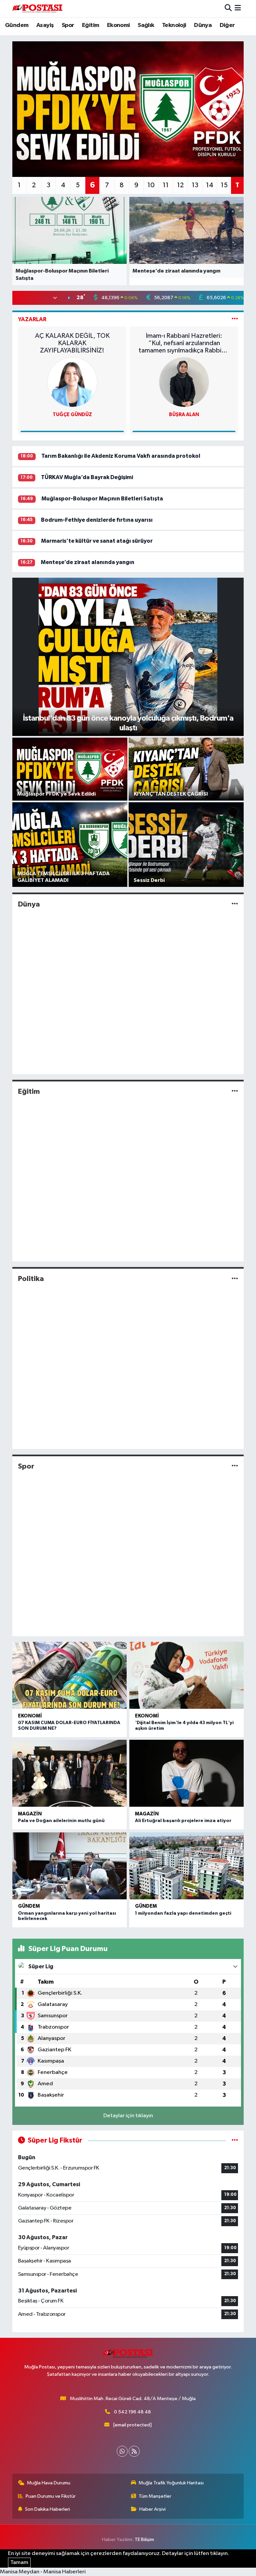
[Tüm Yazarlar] (235, 319)
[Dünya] (235, 904)
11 (166, 185)
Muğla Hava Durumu (49, 2483)
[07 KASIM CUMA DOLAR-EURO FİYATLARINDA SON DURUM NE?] (69, 1675)
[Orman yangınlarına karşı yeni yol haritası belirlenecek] (69, 1866)
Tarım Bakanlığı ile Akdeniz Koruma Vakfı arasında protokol (121, 456)
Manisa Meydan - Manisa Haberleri (43, 2572)
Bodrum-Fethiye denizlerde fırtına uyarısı (97, 520)
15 (224, 185)
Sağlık (146, 25)
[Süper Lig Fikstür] (235, 2140)
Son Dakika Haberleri (47, 2509)
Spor (68, 25)
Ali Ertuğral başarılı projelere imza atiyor (183, 1821)
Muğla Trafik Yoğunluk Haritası (171, 2483)
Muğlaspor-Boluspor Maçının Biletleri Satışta (102, 499)
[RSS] (134, 2451)
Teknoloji (174, 25)
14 (210, 185)
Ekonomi (118, 25)
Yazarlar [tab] (32, 319)
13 (195, 185)
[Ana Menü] (238, 8)
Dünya (203, 25)
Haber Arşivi (152, 2509)
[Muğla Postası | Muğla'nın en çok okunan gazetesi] (37, 8)
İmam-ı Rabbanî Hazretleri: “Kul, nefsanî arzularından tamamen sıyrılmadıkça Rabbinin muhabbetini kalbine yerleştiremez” (184, 343)
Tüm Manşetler (155, 2496)
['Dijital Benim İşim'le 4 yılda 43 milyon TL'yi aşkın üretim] (186, 1675)
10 (151, 185)
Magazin (30, 1814)
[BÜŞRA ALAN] (184, 382)
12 (180, 185)
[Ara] (228, 8)
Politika (31, 1279)
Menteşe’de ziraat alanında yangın (87, 562)
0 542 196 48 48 (132, 2412)
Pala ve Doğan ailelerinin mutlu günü (61, 1821)
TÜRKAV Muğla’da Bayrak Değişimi (87, 477)
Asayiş (45, 25)
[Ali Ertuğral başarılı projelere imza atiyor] (186, 1773)
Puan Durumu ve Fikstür (51, 2496)
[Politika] (235, 1279)
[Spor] (235, 1466)
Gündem (17, 25)
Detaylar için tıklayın (128, 2116)
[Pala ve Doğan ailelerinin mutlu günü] (69, 1773)
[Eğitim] (235, 1092)
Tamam (19, 2563)
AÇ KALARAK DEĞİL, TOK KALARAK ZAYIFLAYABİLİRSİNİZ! (72, 343)
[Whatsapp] (122, 2451)
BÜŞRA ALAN (184, 415)
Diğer (227, 25)
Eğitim (90, 25)
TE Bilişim (144, 2540)
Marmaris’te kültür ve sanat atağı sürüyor (97, 541)
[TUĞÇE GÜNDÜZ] (72, 382)
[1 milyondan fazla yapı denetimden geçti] (186, 1866)
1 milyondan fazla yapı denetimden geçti (183, 1913)
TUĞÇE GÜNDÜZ (72, 415)
